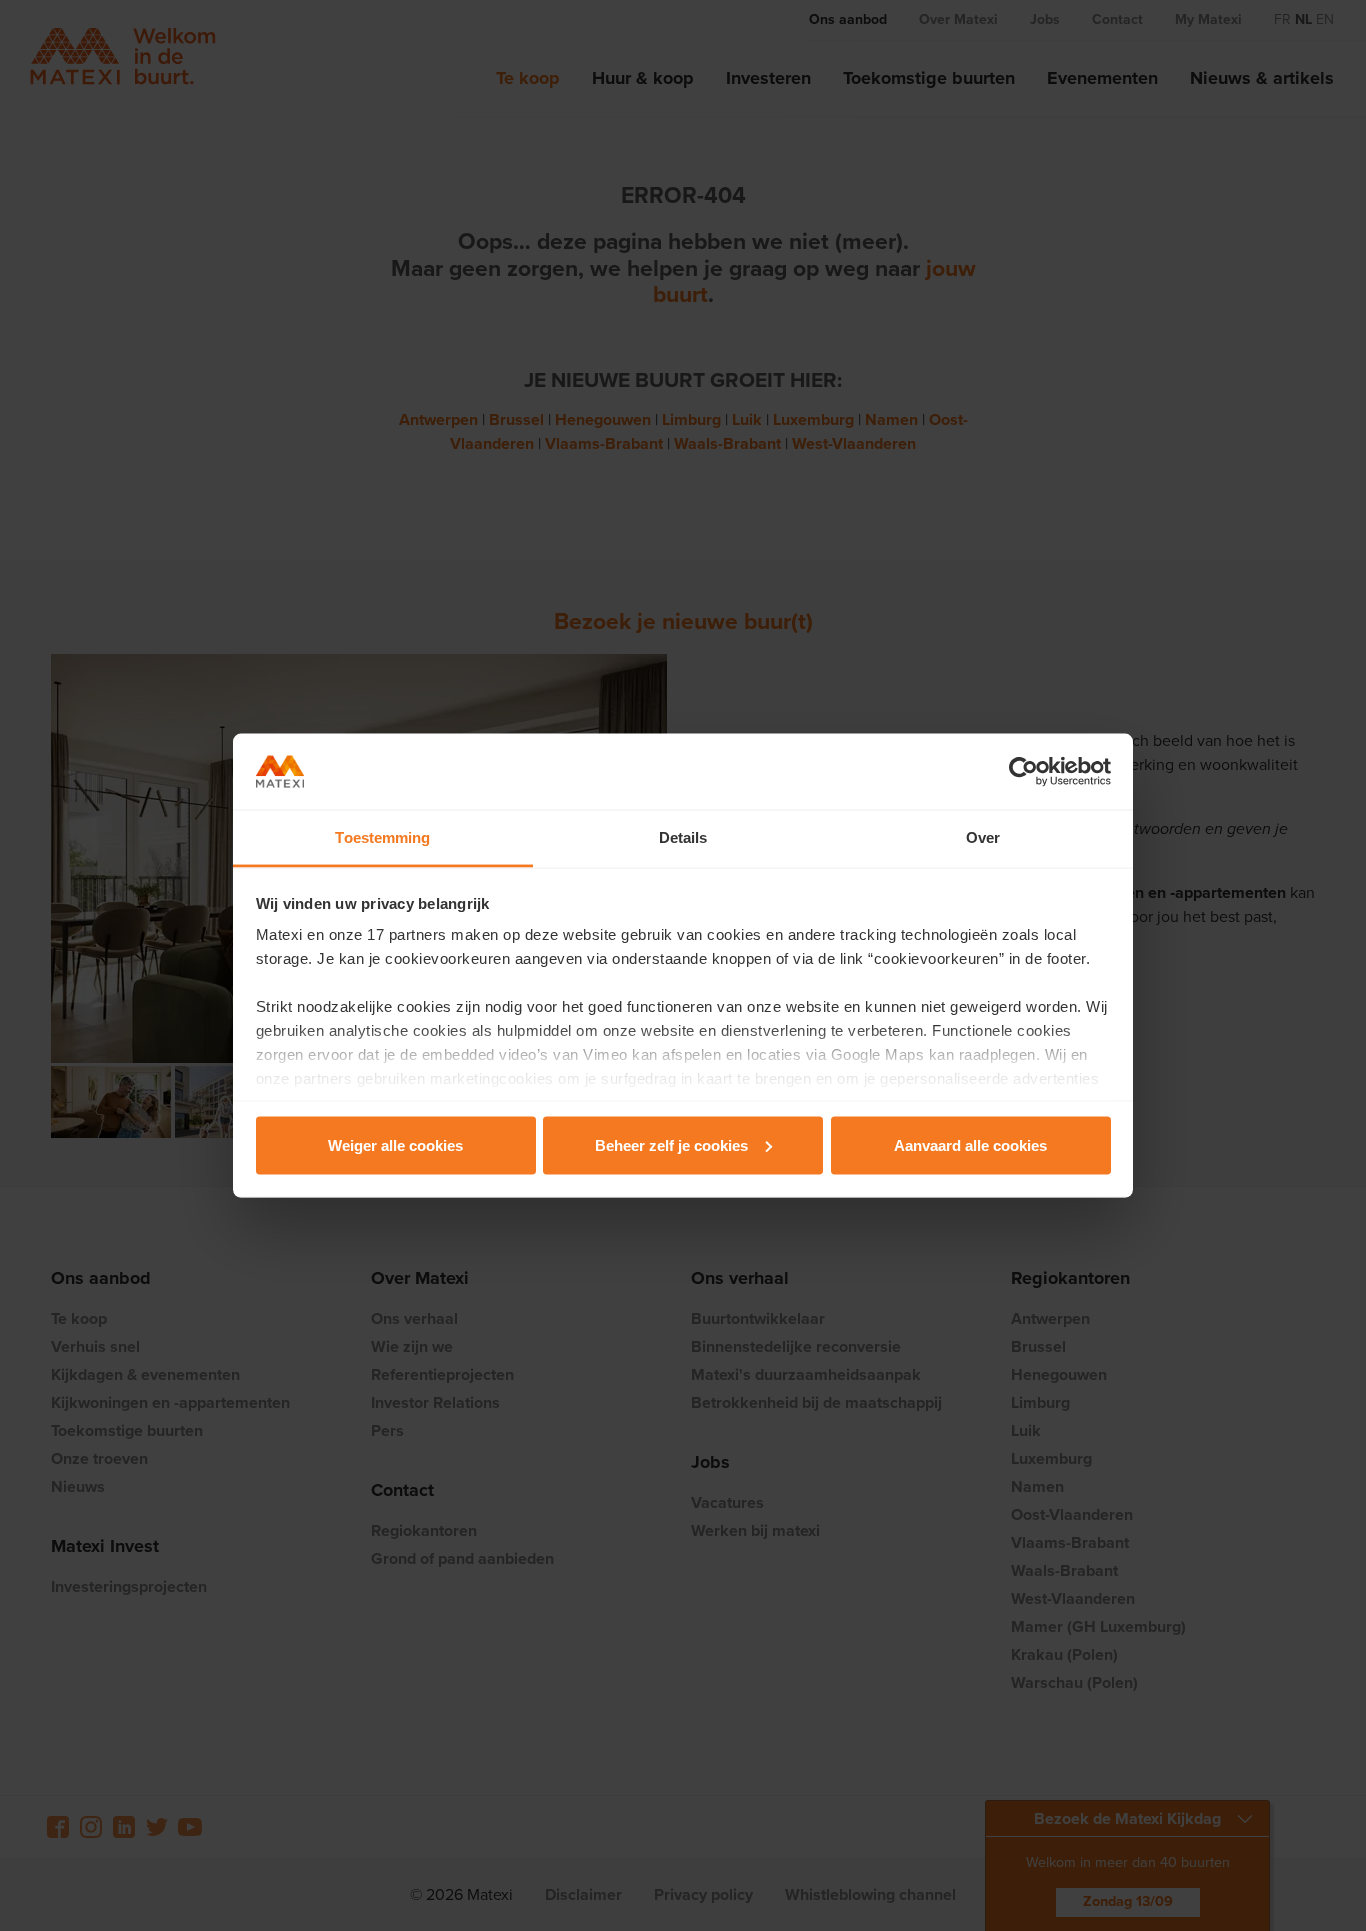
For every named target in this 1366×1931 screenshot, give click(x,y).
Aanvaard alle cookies (970, 1144)
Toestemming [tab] (382, 837)
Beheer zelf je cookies (671, 1144)
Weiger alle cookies (395, 1144)
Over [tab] (983, 837)
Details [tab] (683, 837)
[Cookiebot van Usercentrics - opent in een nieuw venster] (1023, 772)
